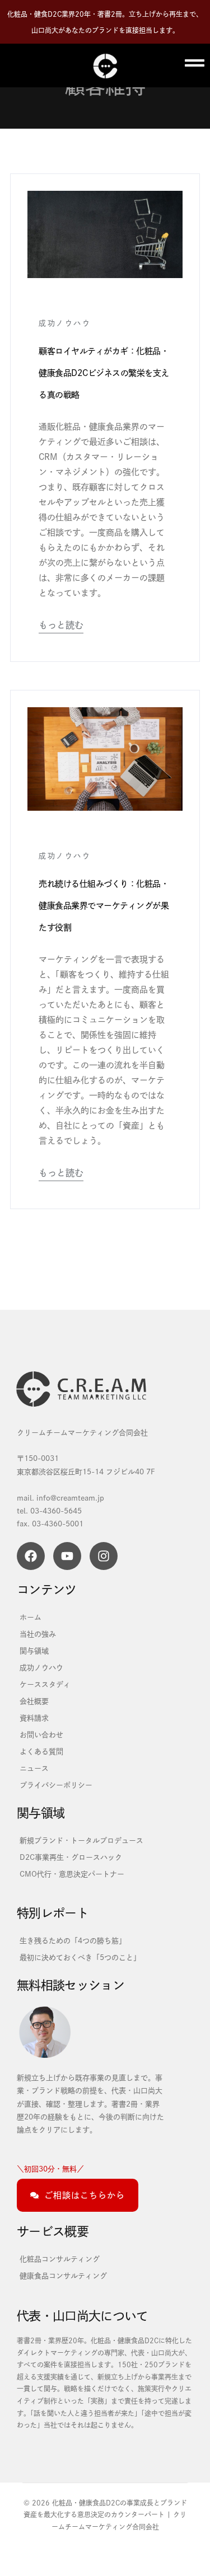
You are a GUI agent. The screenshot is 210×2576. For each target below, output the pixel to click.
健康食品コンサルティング (63, 2276)
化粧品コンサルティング (60, 2259)
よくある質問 (41, 1751)
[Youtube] (67, 1556)
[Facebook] (31, 1556)
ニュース (34, 1768)
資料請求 (34, 1718)
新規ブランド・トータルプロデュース (81, 1840)
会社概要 (34, 1701)
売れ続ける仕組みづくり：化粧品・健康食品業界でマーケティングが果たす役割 (104, 905)
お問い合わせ (41, 1734)
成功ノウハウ (65, 323)
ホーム (31, 1617)
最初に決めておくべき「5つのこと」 (80, 1957)
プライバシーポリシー (56, 1785)
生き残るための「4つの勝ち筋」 (73, 1940)
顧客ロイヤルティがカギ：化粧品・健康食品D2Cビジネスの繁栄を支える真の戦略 (104, 373)
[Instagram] (104, 1556)
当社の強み (38, 1634)
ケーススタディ (45, 1684)
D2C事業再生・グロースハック (71, 1857)
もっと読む (61, 625)
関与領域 (34, 1651)
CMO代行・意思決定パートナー (72, 1874)
